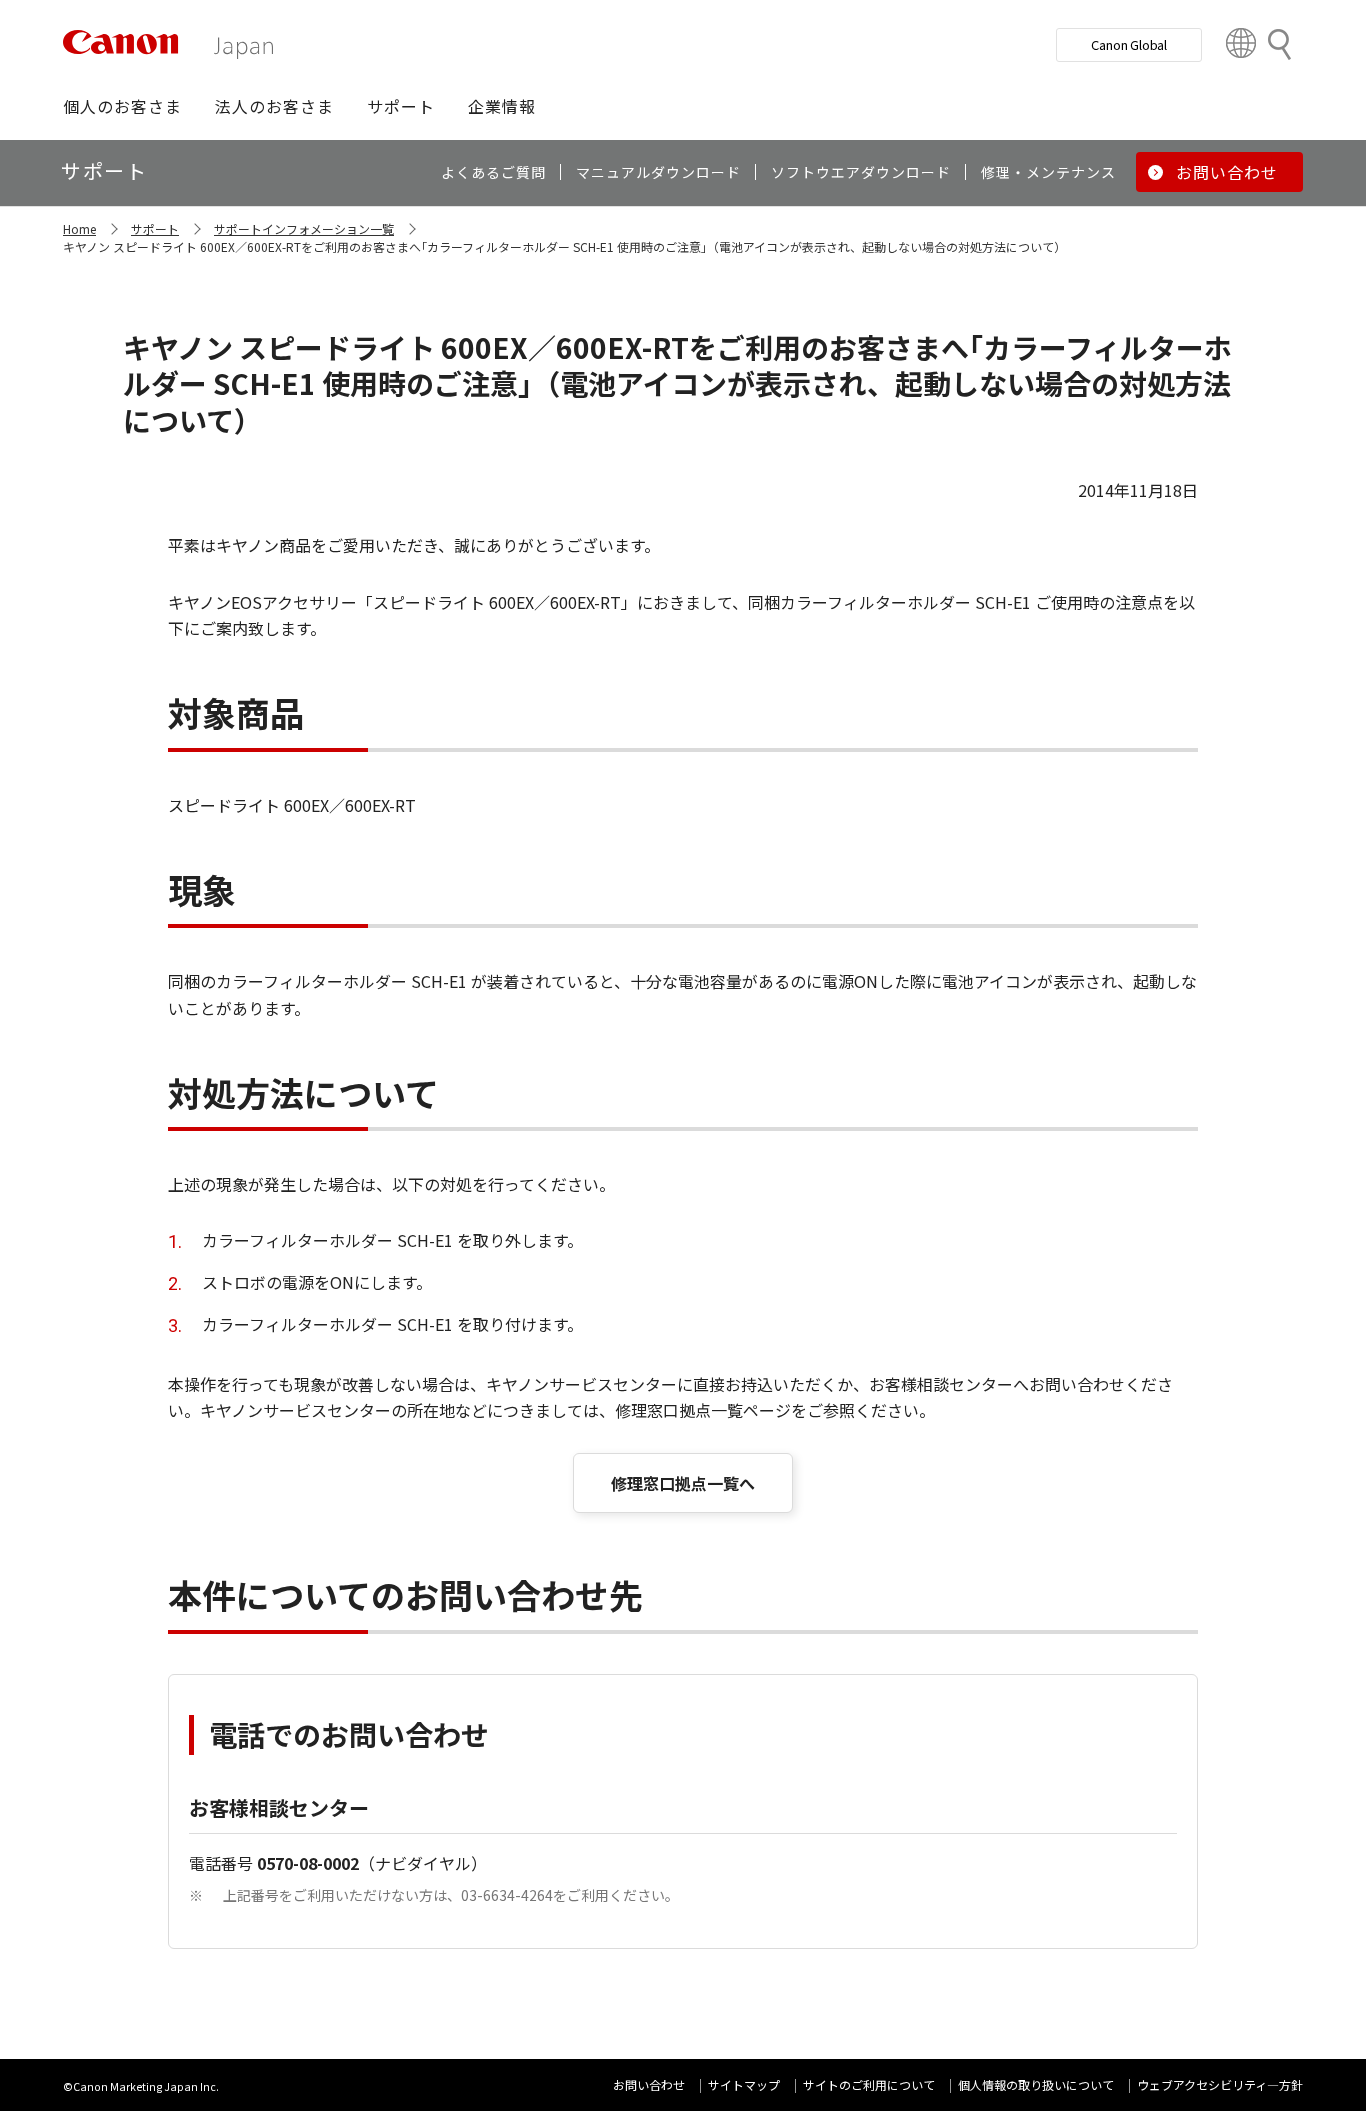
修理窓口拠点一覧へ (683, 1483)
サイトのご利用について (869, 2084)
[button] (122, 106)
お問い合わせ (649, 2084)
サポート (155, 228)
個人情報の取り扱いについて (1036, 2084)
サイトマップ (744, 2084)
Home (79, 228)
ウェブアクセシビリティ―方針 (1220, 2084)
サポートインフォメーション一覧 (304, 228)
